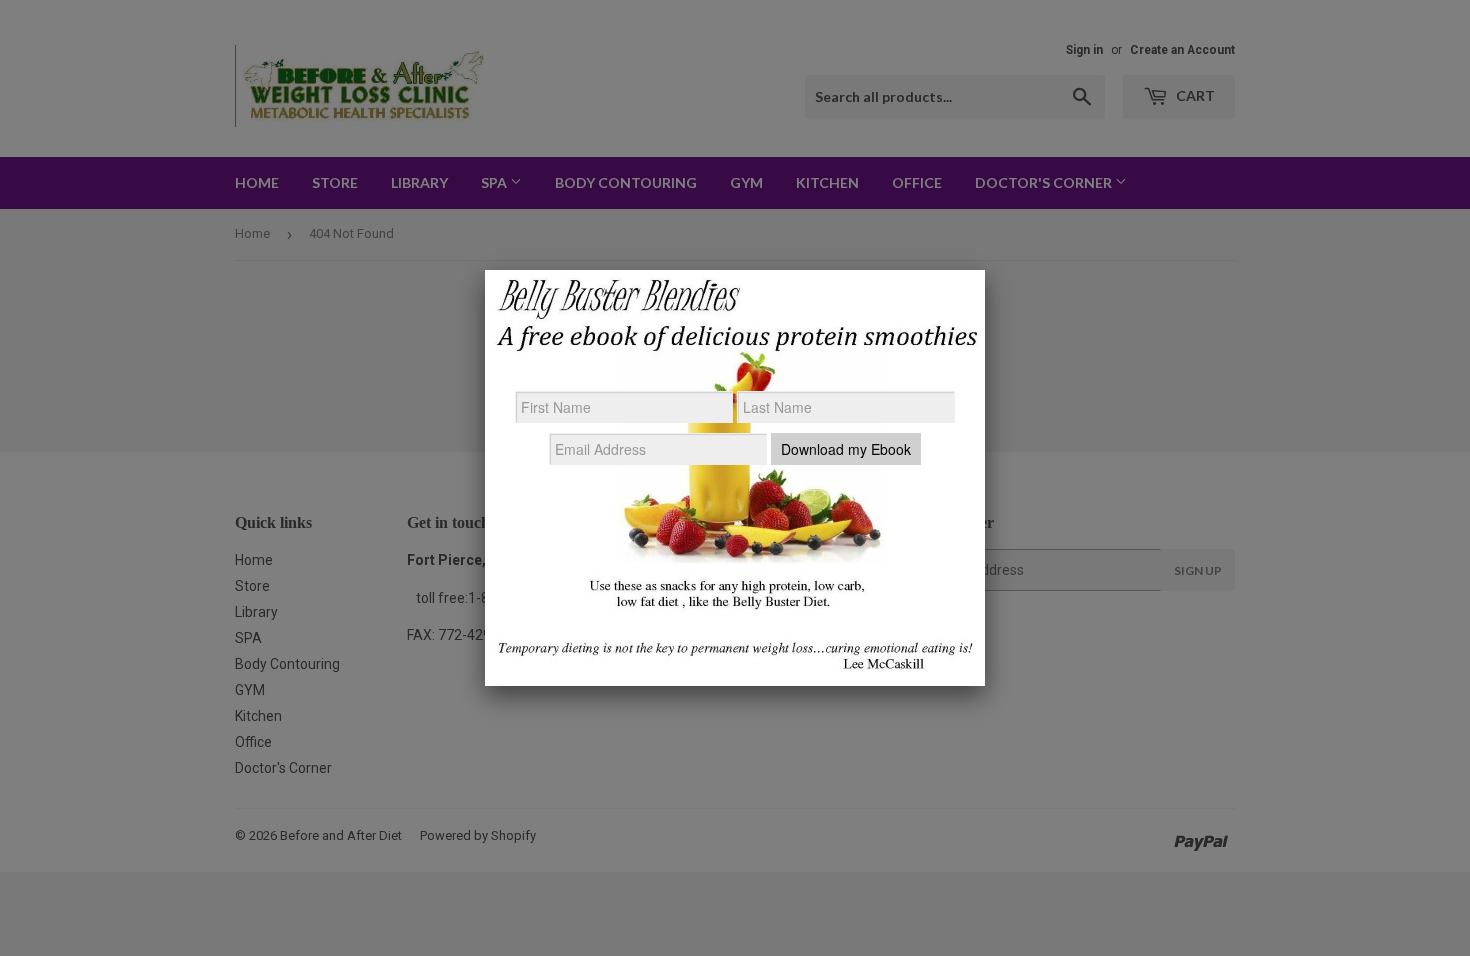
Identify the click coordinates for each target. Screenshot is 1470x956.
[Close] (985, 270)
